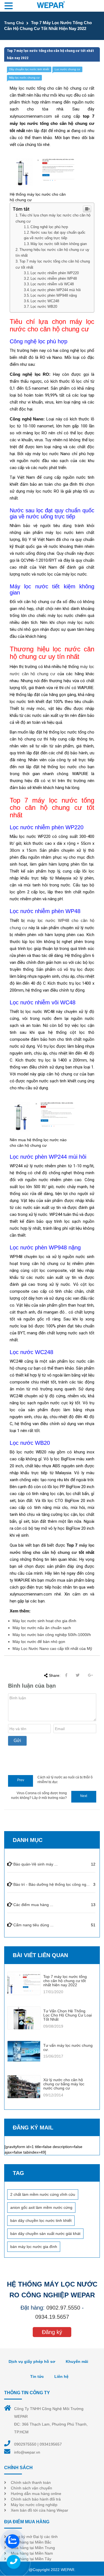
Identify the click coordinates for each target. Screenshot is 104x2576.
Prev (21, 1780)
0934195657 (51, 2444)
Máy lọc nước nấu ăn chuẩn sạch (42, 1628)
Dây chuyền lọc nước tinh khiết (29, 69)
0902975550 (25, 2444)
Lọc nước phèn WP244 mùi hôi (56, 290)
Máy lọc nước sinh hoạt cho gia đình (44, 1621)
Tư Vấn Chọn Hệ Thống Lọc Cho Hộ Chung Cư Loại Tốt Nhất (68, 2015)
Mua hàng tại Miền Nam (32, 2553)
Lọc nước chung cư (67, 69)
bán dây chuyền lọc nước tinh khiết (41, 2220)
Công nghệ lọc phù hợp (49, 227)
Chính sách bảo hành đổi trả (36, 2499)
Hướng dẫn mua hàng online (36, 2494)
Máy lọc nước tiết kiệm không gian (59, 244)
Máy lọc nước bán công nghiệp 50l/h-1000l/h (52, 1635)
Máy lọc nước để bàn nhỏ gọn (39, 1642)
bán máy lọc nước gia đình (34, 2247)
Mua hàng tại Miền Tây (31, 2559)
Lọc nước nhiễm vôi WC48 (52, 284)
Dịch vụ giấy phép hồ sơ (32, 2361)
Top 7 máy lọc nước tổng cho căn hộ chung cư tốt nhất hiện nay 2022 (65, 1981)
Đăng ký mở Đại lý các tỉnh (34, 2537)
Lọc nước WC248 (45, 301)
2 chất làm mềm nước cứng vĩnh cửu (43, 2194)
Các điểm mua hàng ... (33, 1905)
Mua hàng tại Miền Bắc (31, 2542)
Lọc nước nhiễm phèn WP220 (55, 273)
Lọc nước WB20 (44, 307)
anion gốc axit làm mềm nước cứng (41, 2207)
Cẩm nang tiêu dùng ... (33, 1925)
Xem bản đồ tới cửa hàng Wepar (40, 2510)
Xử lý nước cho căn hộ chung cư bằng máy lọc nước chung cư (64, 2084)
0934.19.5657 (52, 2317)
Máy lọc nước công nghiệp (34, 2505)
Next (84, 1796)
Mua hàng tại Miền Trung (33, 2548)
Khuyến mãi (77, 2361)
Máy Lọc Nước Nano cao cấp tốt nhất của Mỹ (52, 1649)
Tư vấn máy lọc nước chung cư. (68, 2047)
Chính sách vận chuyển (31, 2488)
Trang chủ (14, 23)
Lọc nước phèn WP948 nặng (54, 296)
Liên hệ (61, 2376)
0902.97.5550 (63, 2308)
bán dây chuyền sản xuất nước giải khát (45, 2234)
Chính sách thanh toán (31, 2482)
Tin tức (37, 2376)
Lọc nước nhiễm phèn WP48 (54, 279)
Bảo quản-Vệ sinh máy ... (35, 1864)
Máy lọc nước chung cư (24, 78)
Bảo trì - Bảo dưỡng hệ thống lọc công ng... (51, 1884)
